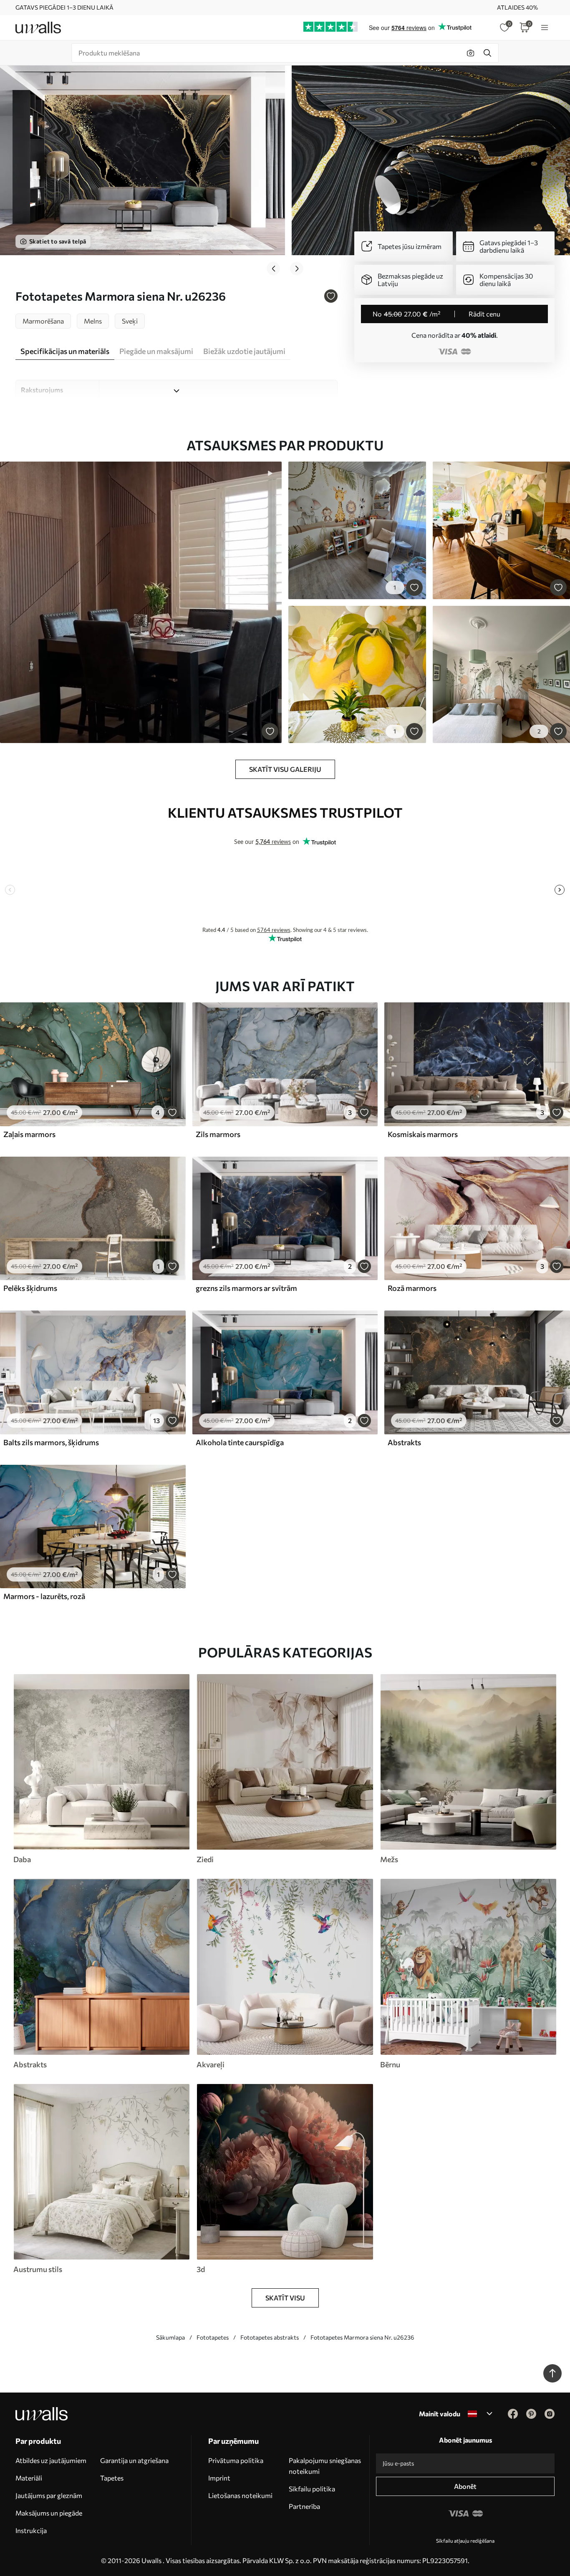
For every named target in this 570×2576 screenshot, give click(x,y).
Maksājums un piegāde (49, 2513)
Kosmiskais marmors (423, 1134)
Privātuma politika (236, 2460)
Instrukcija (31, 2530)
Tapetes (112, 2478)
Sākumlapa (170, 2337)
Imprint (219, 2478)
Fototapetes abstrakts (270, 2337)
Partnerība (304, 2506)
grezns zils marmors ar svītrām (246, 1288)
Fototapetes (213, 2337)
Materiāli (29, 2478)
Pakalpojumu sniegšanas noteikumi (325, 2466)
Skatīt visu (285, 2298)
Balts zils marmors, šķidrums (51, 1442)
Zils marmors (218, 1134)
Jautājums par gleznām (49, 2495)
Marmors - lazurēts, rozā (44, 1596)
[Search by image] (471, 53)
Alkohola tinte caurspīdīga (240, 1442)
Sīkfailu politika (312, 2489)
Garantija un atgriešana (134, 2460)
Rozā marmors (412, 1288)
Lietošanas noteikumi (240, 2495)
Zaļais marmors (29, 1134)
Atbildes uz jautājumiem (51, 2460)
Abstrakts (404, 1442)
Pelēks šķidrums (30, 1288)
